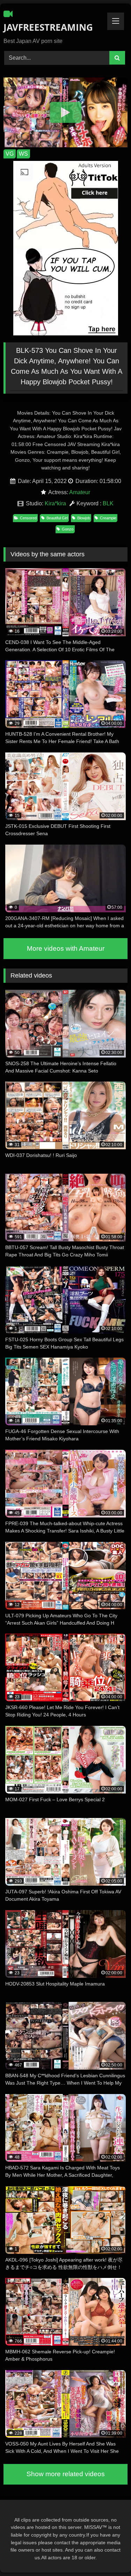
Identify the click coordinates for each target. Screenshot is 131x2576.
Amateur (80, 492)
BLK (108, 503)
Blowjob (84, 518)
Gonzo (68, 529)
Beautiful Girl (57, 518)
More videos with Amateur (66, 948)
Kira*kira (55, 503)
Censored (28, 518)
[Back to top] (109, 2555)
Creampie (108, 518)
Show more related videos (66, 2474)
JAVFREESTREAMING (46, 27)
